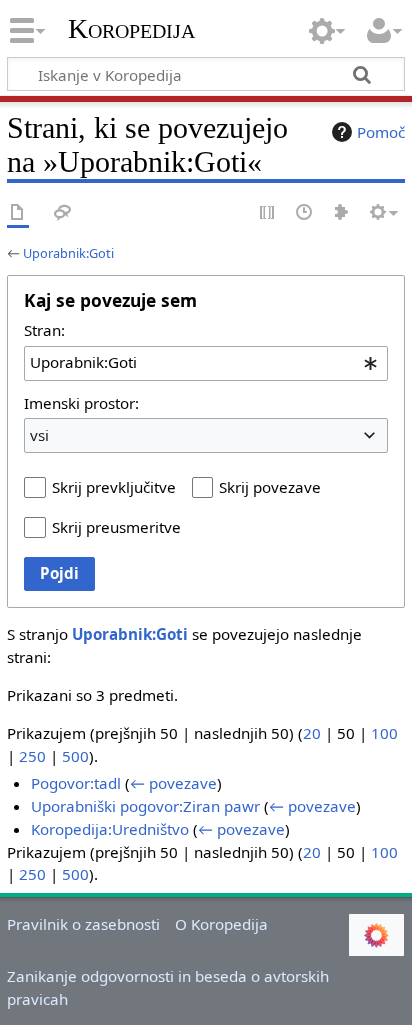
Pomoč (381, 132)
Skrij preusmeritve (116, 527)
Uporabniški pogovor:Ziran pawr (145, 806)
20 (312, 733)
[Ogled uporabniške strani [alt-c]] (18, 213)
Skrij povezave (270, 487)
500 (75, 756)
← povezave (173, 783)
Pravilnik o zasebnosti (83, 924)
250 (32, 756)
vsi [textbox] (39, 435)
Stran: (44, 330)
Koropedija (131, 29)
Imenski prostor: (81, 403)
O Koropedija (221, 924)
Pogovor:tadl (76, 783)
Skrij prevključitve (114, 487)
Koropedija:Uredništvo (110, 829)
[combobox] (206, 363)
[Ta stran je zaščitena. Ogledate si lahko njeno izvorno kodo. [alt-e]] (268, 213)
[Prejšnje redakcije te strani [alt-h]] (305, 213)
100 (384, 733)
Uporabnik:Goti (68, 253)
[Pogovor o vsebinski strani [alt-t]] (63, 213)
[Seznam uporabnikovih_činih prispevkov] (342, 213)
